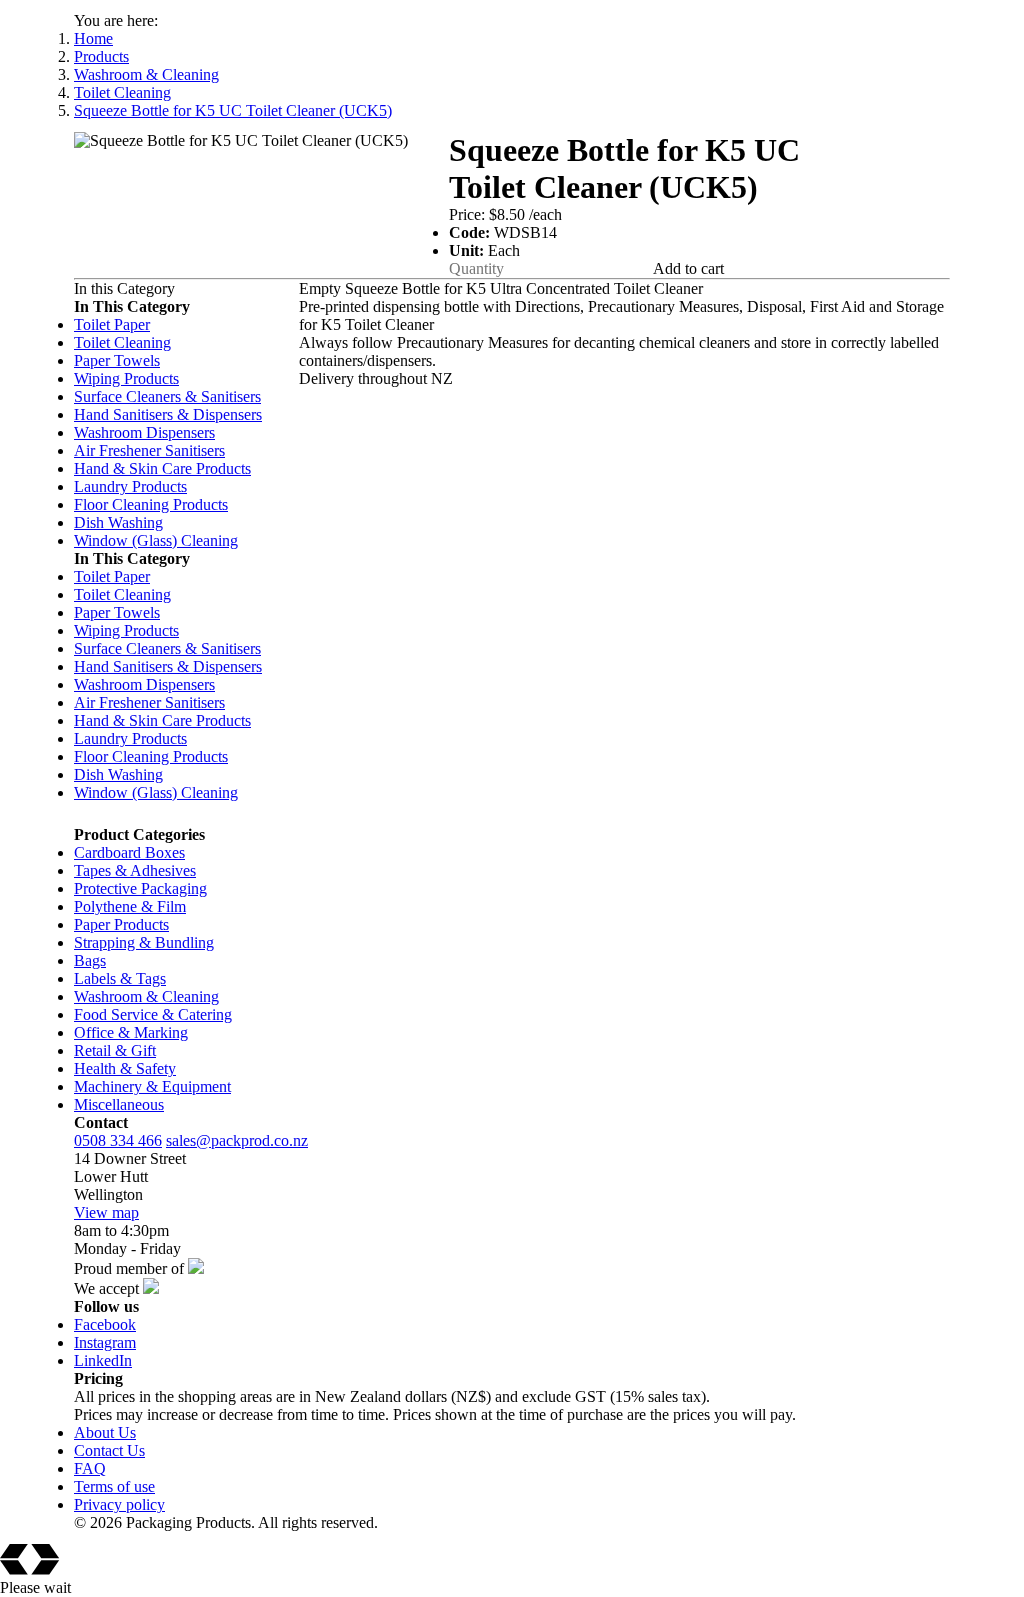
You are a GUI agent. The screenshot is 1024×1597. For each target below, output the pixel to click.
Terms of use (114, 1486)
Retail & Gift (115, 1050)
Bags (90, 960)
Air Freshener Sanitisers (149, 450)
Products (101, 56)
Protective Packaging (140, 888)
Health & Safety (125, 1068)
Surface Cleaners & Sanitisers (167, 396)
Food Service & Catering (153, 1014)
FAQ (90, 1468)
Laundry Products (130, 486)
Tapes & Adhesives (135, 870)
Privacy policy (119, 1504)
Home (93, 38)
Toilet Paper (112, 324)
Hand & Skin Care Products (162, 468)
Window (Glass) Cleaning (156, 540)
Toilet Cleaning (122, 92)
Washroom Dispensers (144, 432)
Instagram (105, 1342)
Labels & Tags (120, 978)
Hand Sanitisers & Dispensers (168, 414)
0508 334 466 (118, 1140)
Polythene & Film (130, 906)
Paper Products (121, 924)
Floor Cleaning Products (151, 504)
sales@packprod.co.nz (237, 1140)
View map (106, 1212)
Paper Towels (117, 360)
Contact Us (109, 1450)
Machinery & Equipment (152, 1086)
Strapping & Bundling (144, 942)
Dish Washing (118, 522)
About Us (105, 1432)
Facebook (105, 1324)
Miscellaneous (119, 1104)
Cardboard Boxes (129, 852)
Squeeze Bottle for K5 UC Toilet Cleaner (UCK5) (233, 110)
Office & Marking (131, 1032)
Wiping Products (126, 378)
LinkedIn (103, 1360)
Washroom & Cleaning (146, 74)
